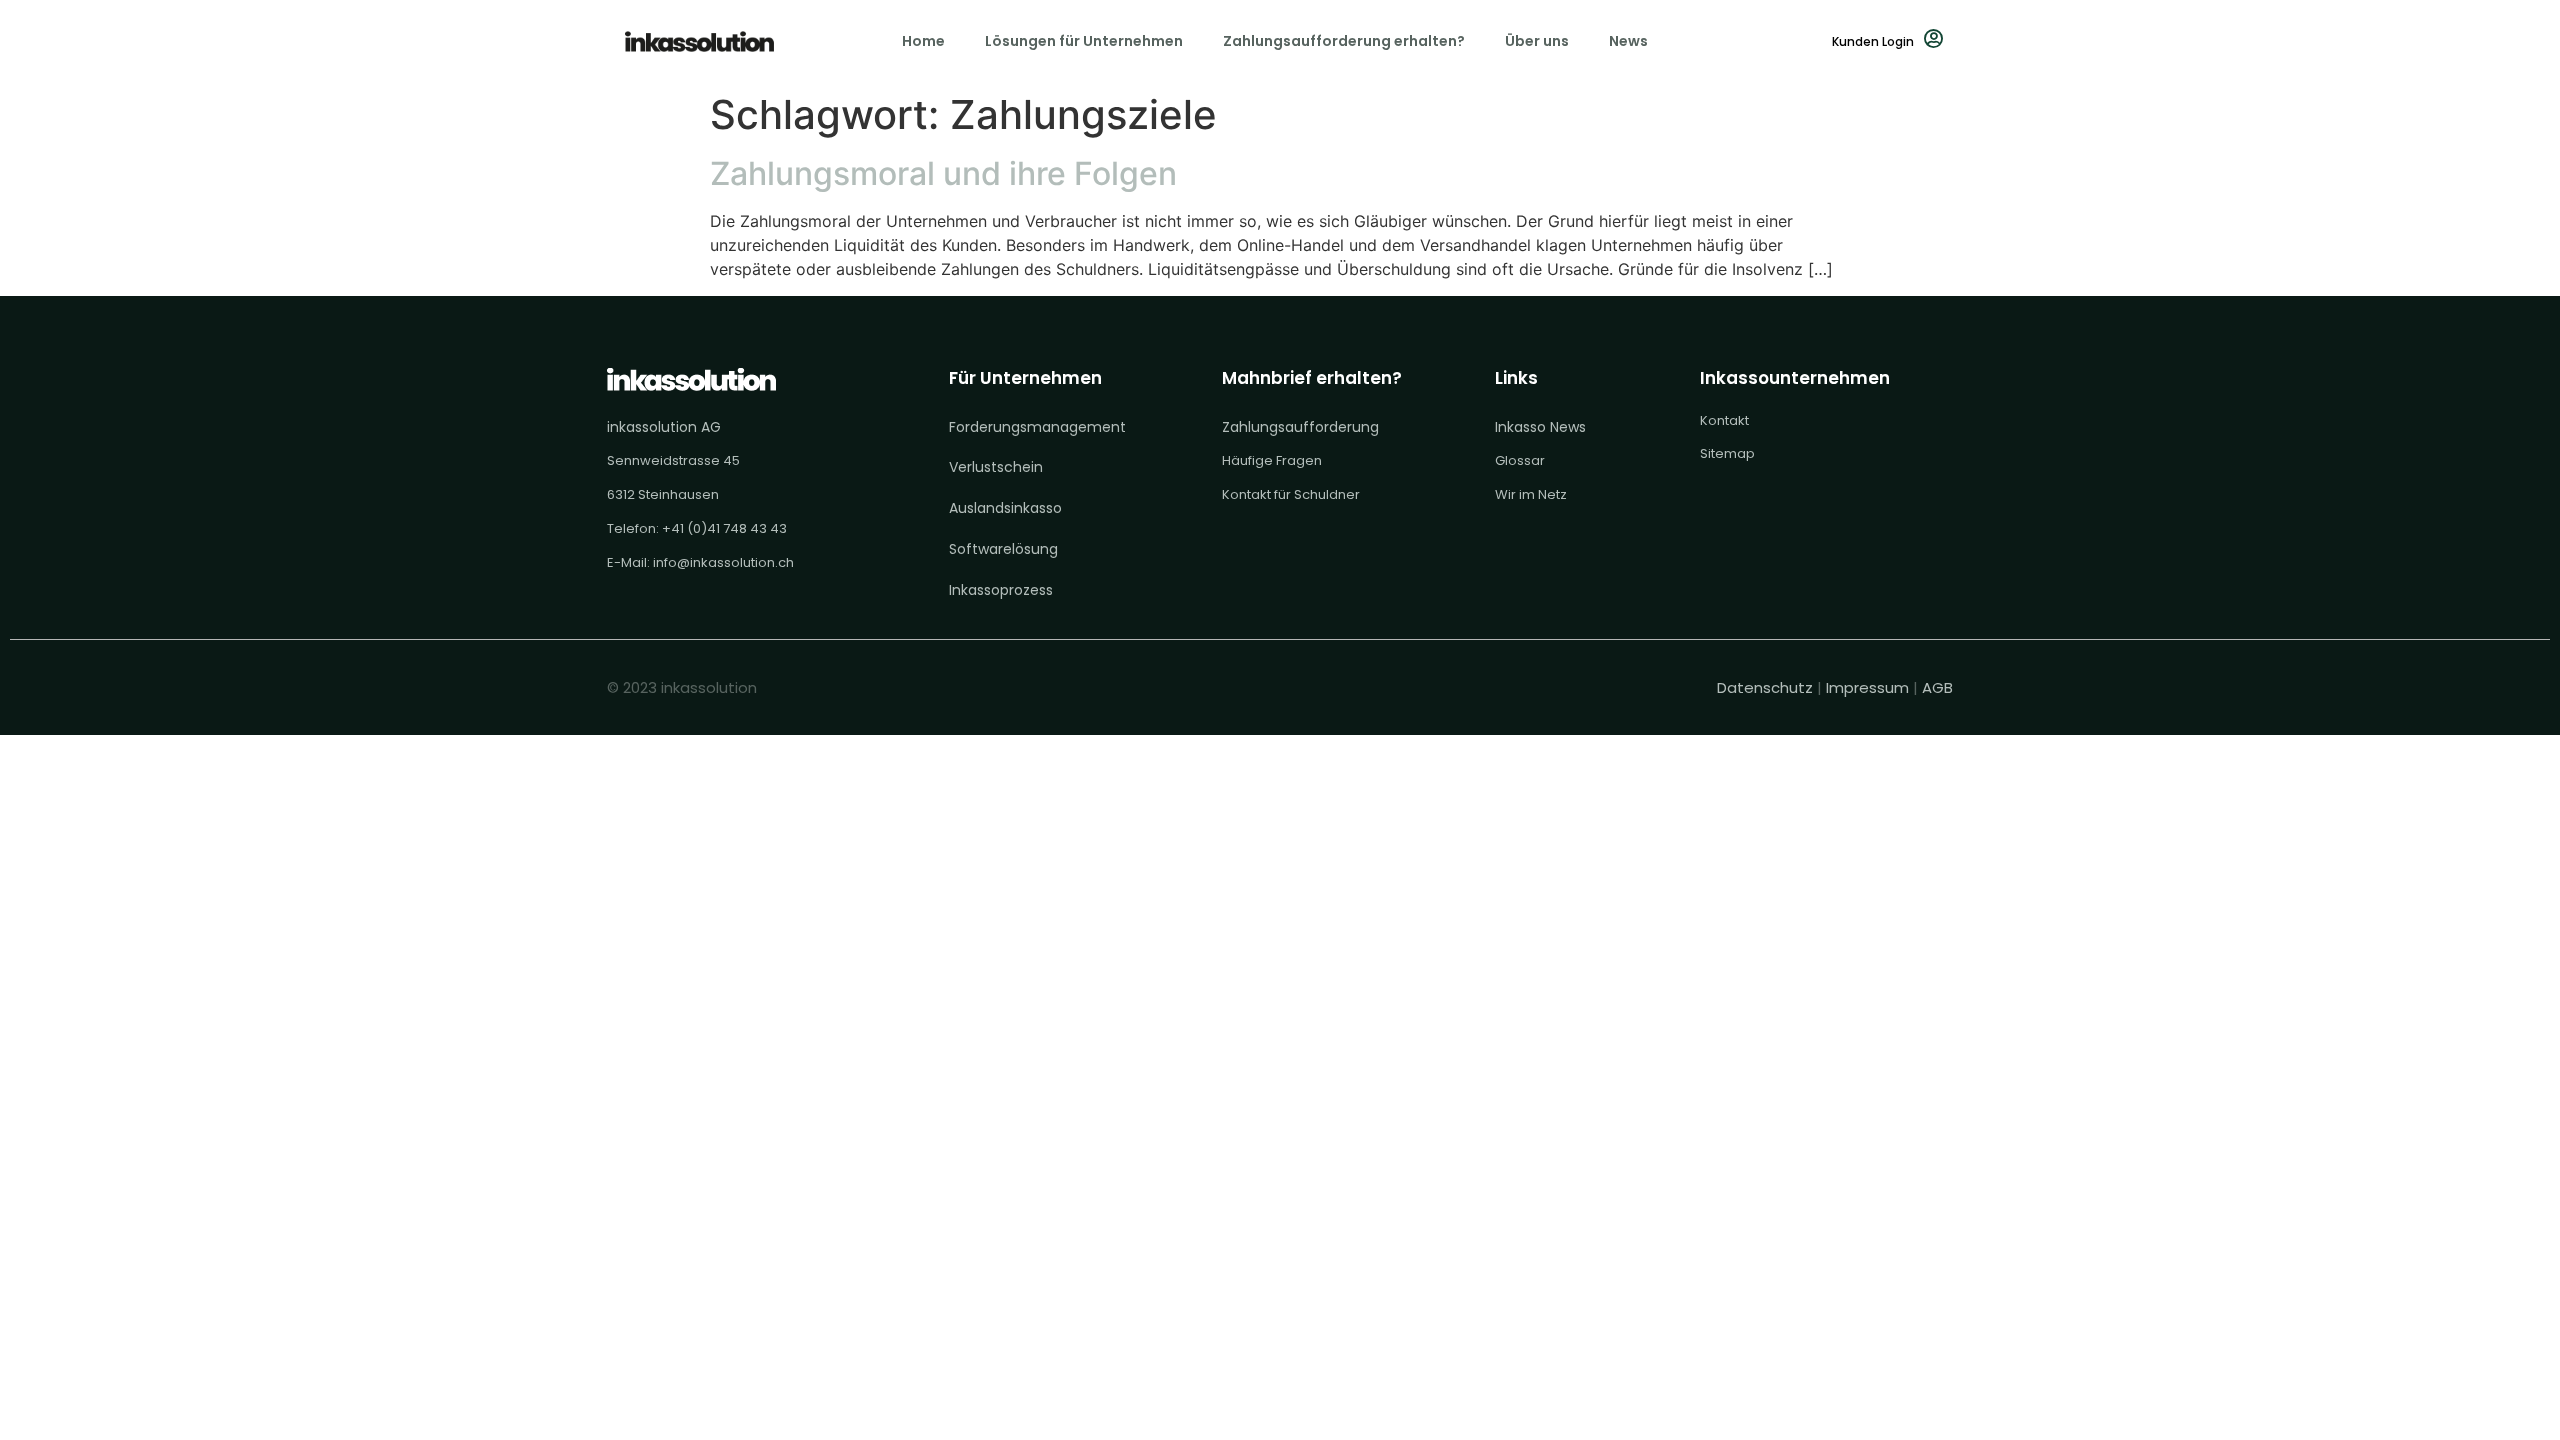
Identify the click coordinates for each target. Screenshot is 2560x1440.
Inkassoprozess (1001, 590)
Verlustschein (996, 467)
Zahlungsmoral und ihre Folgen (943, 173)
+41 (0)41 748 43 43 (724, 528)
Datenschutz (1767, 687)
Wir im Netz (1531, 494)
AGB (1937, 687)
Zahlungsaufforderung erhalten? (1344, 41)
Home (923, 41)
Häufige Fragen (1272, 460)
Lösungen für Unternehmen (1084, 41)
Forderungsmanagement (1037, 427)
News (1628, 41)
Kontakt (1724, 420)
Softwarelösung (1003, 549)
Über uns (1537, 41)
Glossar (1520, 460)
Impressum (1867, 687)
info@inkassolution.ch (723, 562)
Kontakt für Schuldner (1291, 494)
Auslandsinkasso (1005, 508)
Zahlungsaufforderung (1300, 427)
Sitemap (1727, 453)
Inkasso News (1540, 427)
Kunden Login (1873, 41)
